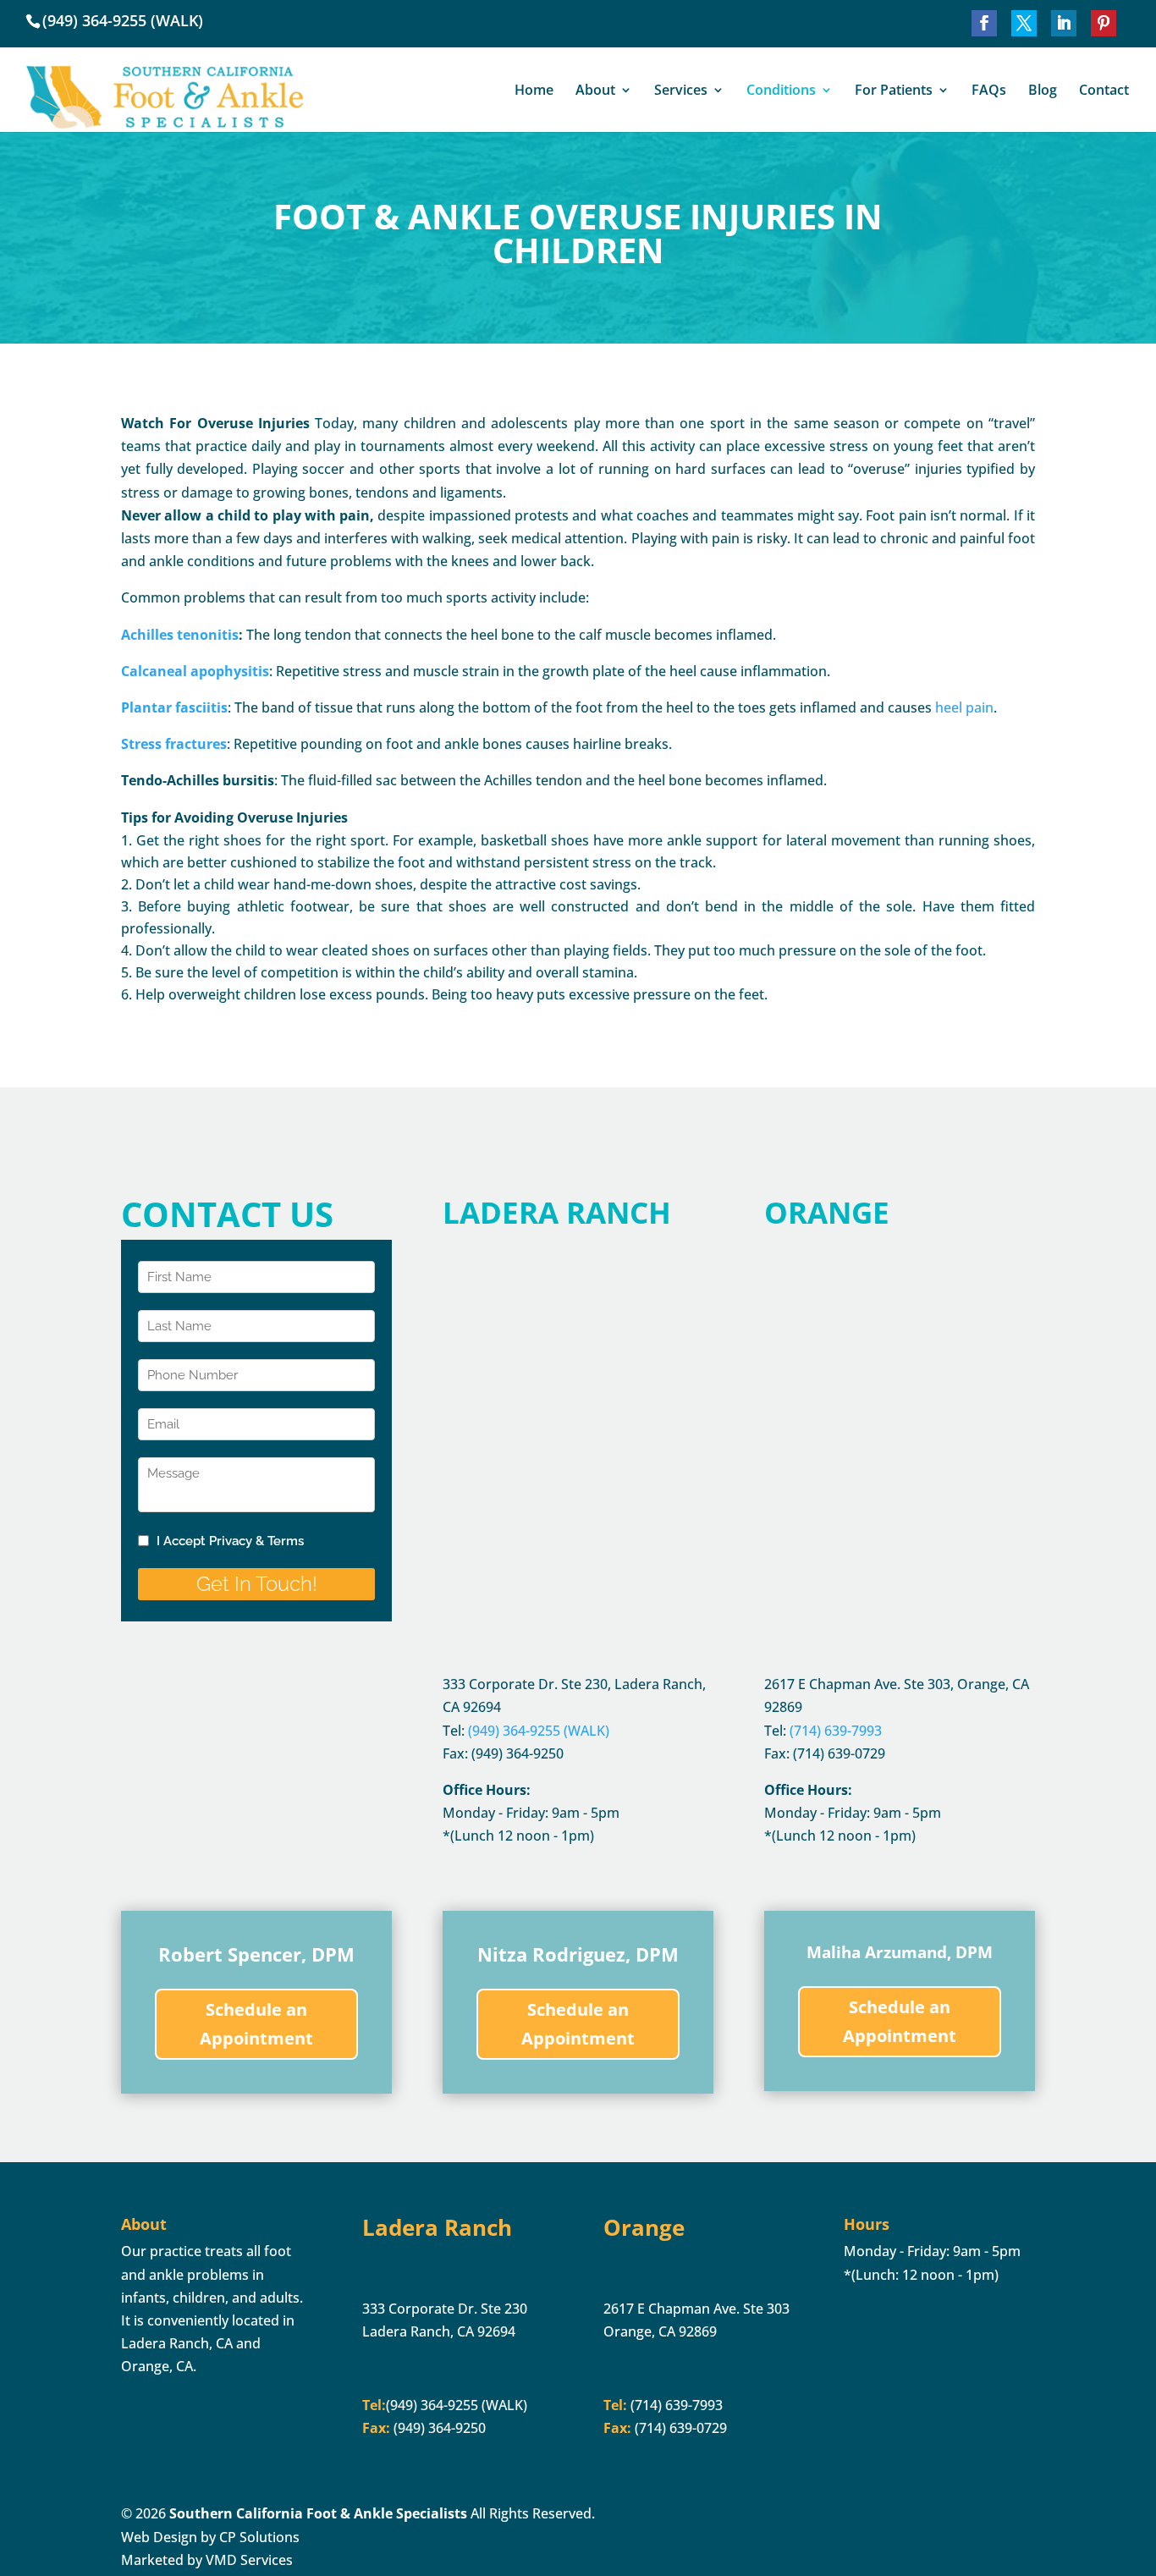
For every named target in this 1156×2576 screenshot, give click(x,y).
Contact (1104, 91)
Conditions (781, 91)
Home (534, 91)
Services (681, 91)
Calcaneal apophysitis (195, 671)
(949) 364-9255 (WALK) (123, 20)
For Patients (894, 91)
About (595, 91)
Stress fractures (174, 744)
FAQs (989, 91)
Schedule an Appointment (256, 2024)
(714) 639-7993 (675, 2405)
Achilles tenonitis (180, 635)
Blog (1043, 91)
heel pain (964, 707)
